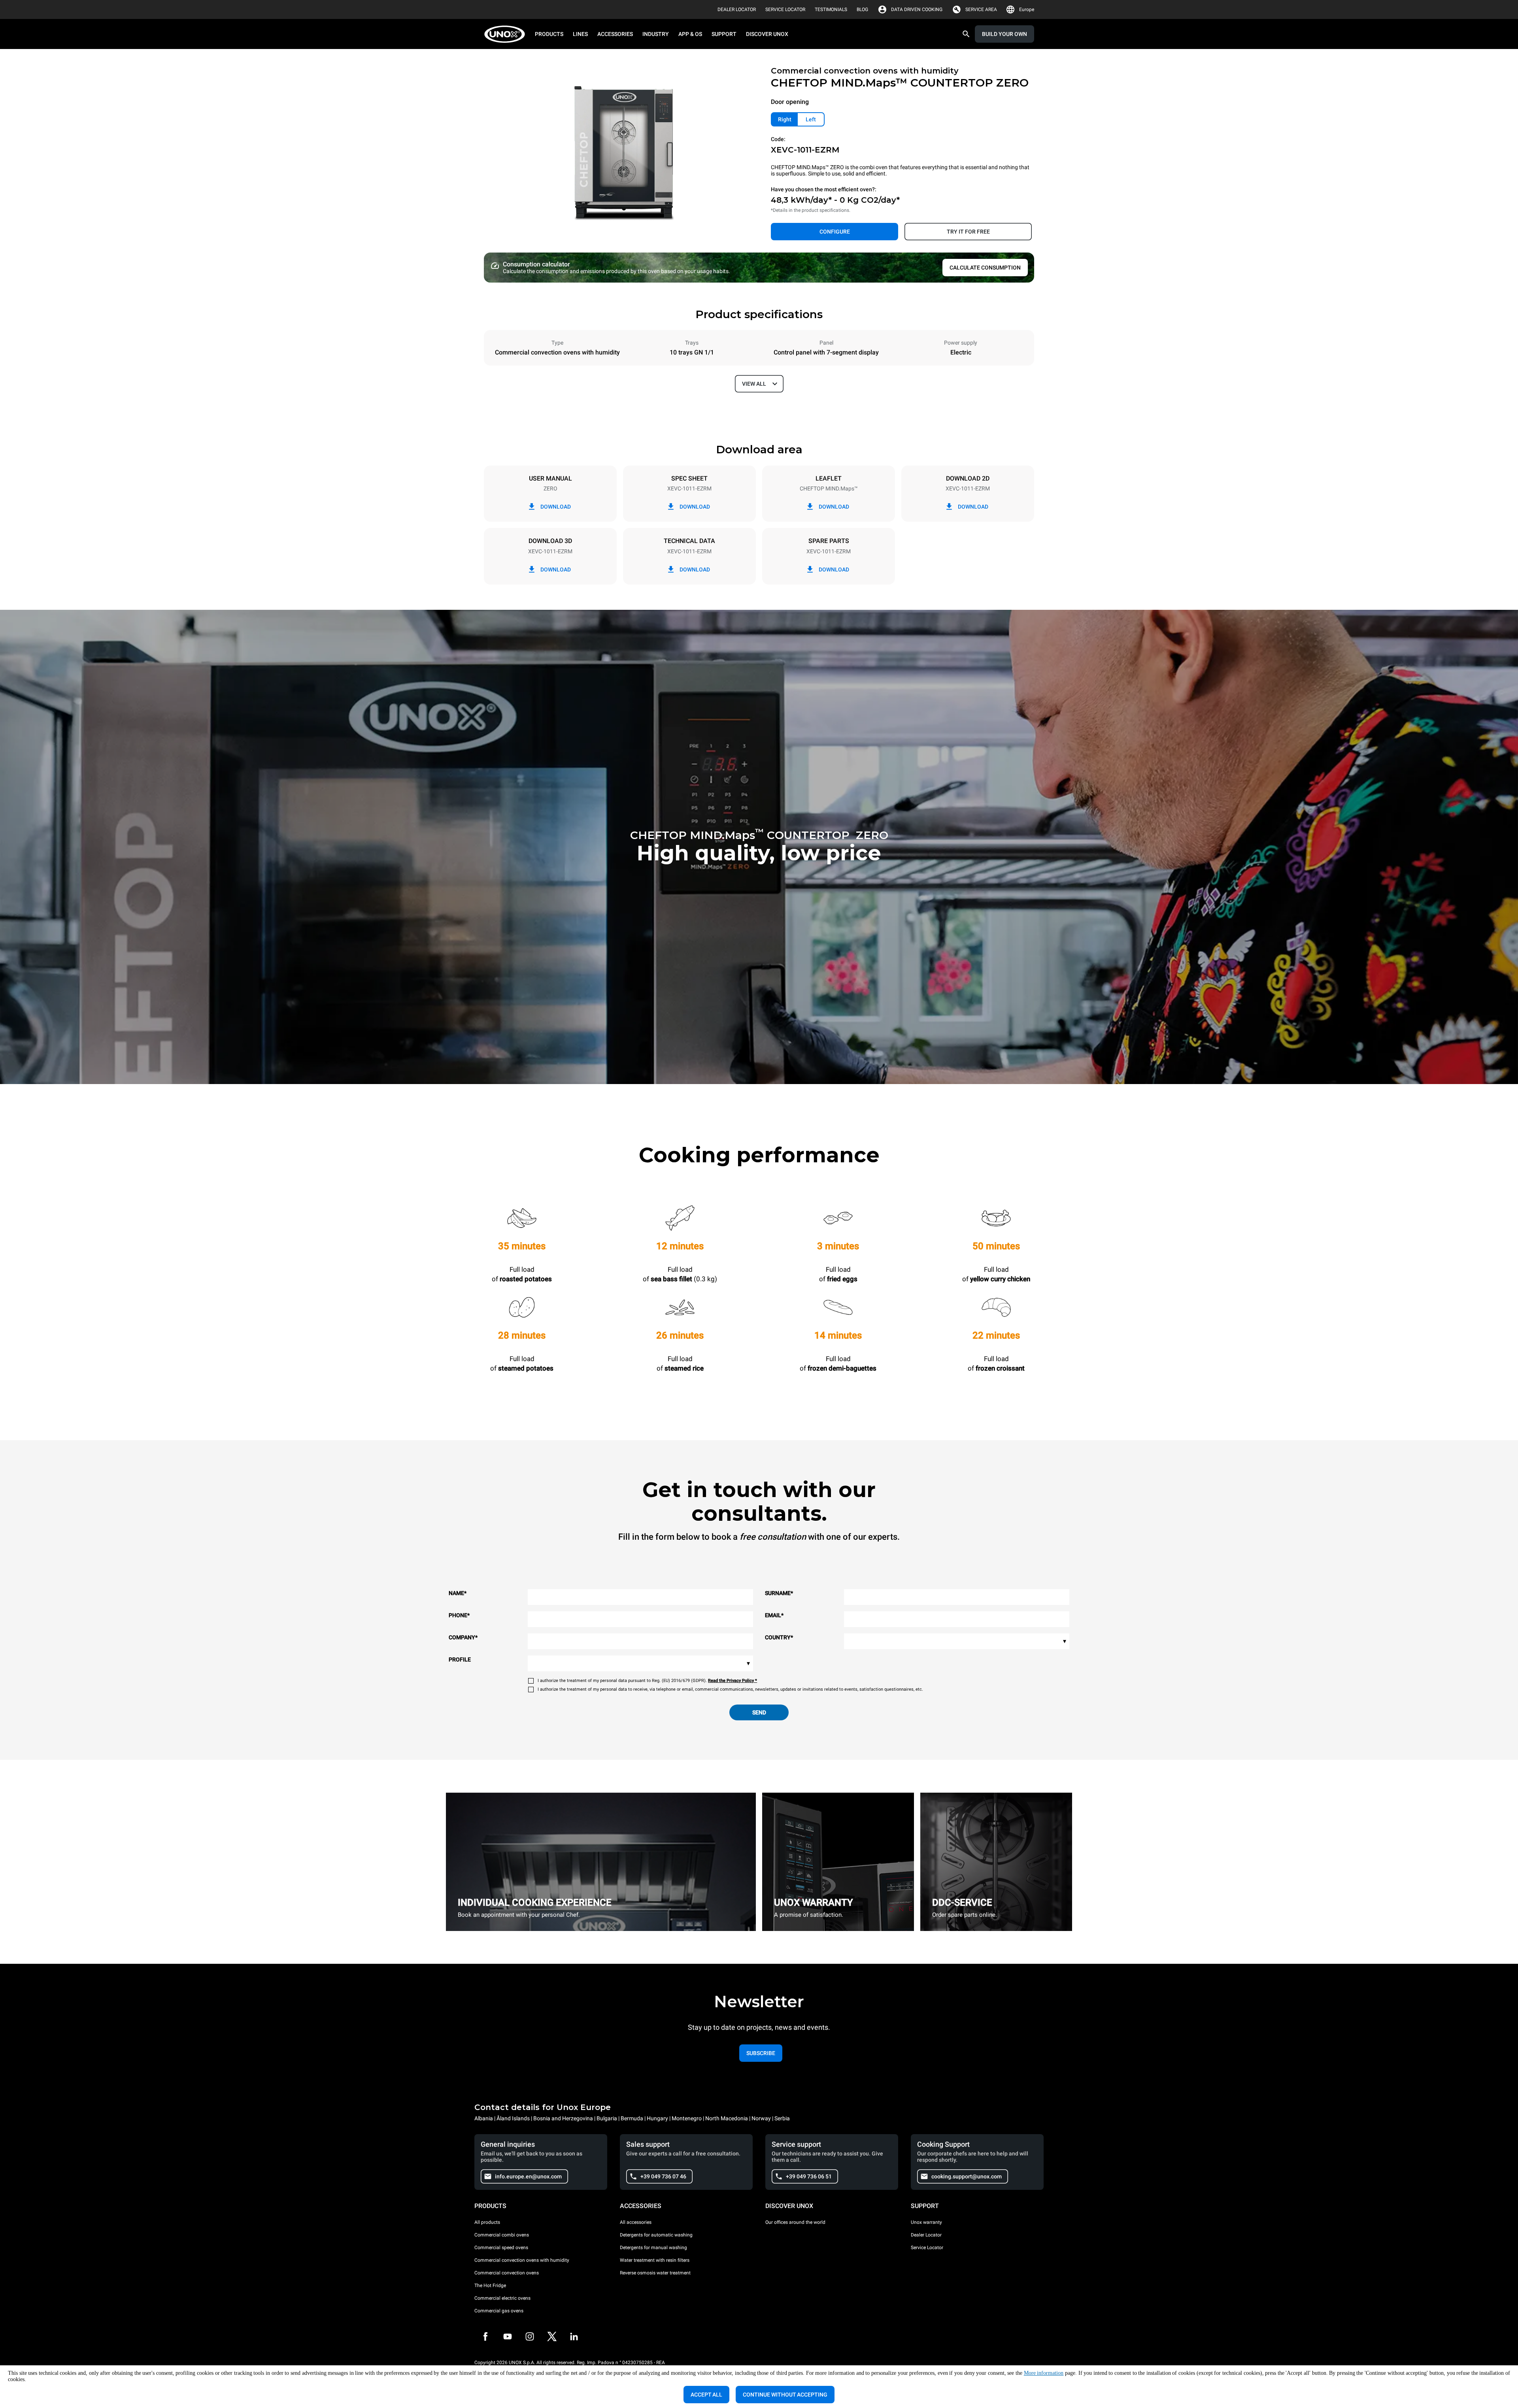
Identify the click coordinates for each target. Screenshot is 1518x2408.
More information (1044, 2373)
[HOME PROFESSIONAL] (507, 34)
